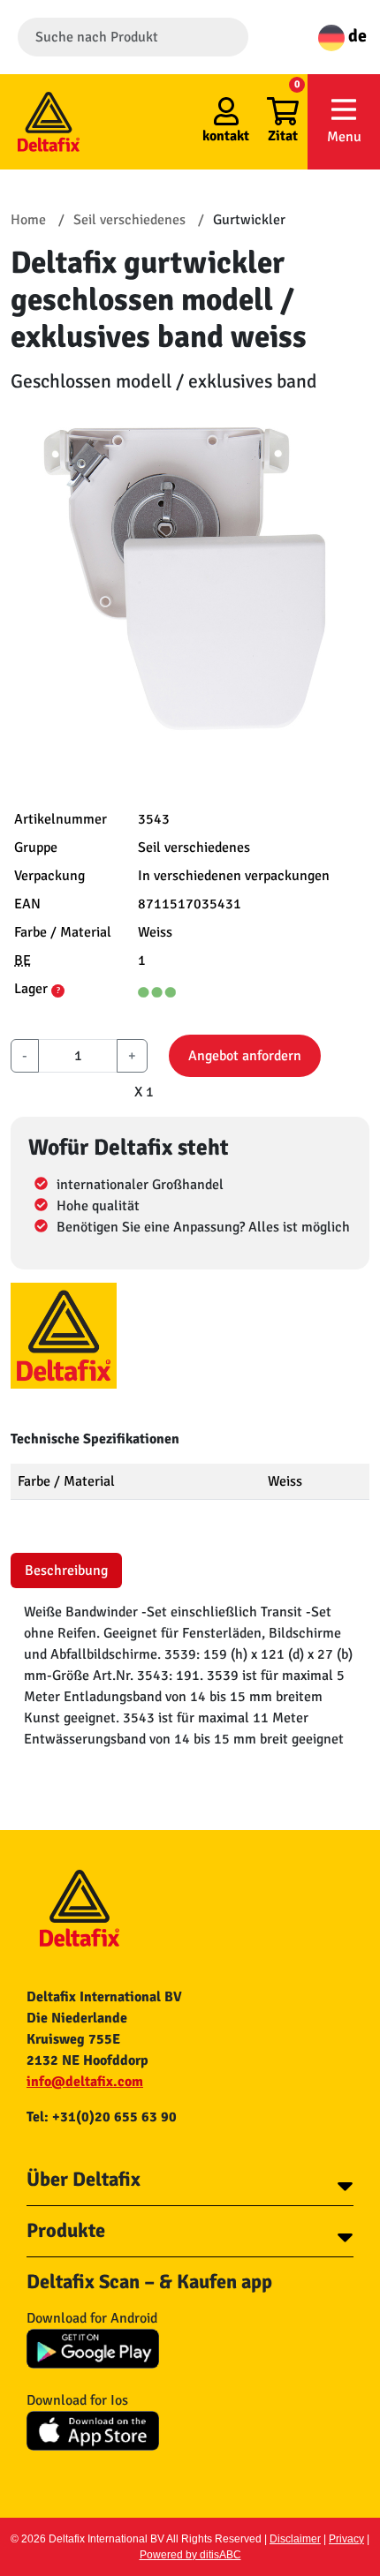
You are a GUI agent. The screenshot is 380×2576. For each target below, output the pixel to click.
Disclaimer (295, 2539)
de (356, 36)
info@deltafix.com (85, 2082)
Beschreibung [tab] (66, 1570)
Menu (344, 137)
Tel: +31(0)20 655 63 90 (102, 2117)
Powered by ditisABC (190, 2555)
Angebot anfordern (245, 1056)
